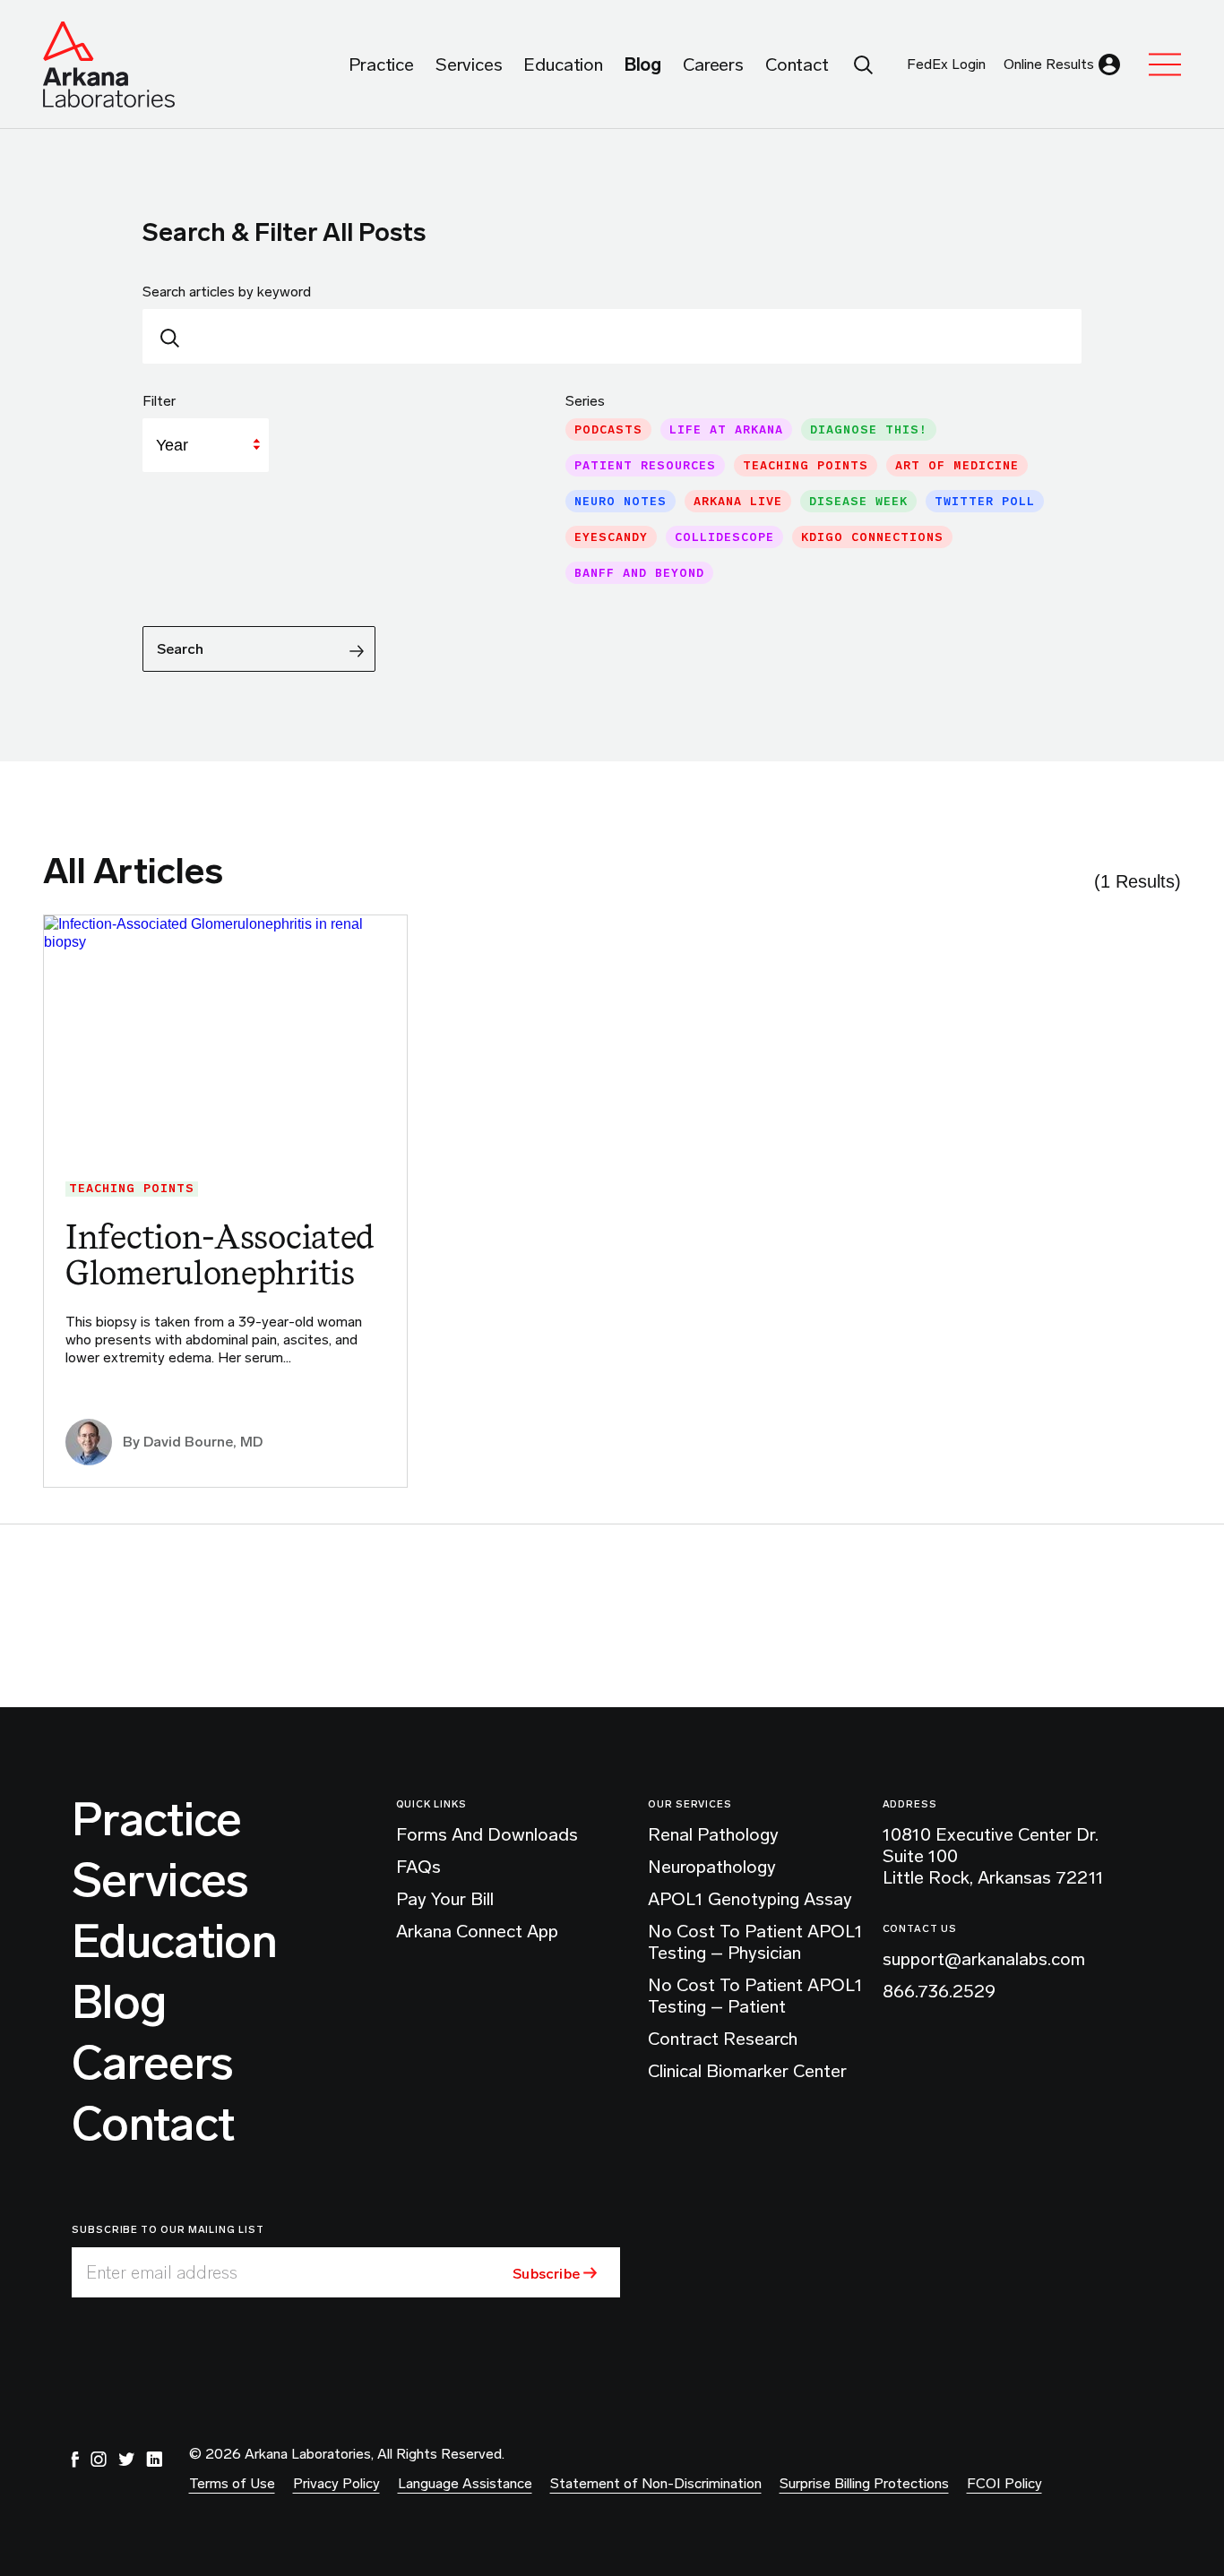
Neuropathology (712, 1867)
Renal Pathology (713, 1834)
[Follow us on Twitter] (126, 2460)
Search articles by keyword (227, 292)
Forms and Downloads (487, 1834)
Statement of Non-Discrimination (656, 2483)
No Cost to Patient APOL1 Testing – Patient (755, 1996)
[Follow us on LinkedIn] (154, 2460)
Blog (119, 2003)
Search (180, 649)
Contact (153, 2125)
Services (160, 1881)
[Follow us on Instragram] (99, 2460)
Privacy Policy (336, 2483)
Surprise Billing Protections (864, 2483)
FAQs (418, 1867)
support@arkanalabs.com (984, 1959)
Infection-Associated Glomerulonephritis (220, 1254)
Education (174, 1942)
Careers (152, 2064)
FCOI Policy (1004, 2483)
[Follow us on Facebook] (75, 2460)
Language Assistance (465, 2483)
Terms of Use (232, 2483)
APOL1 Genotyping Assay (750, 1899)
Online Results (1049, 64)
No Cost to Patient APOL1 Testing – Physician (755, 1942)
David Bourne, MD (203, 1442)
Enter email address (162, 2272)
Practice (157, 1820)
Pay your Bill (445, 1899)
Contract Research (723, 2039)
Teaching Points (132, 1189)
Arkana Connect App (477, 1931)
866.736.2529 (939, 1991)
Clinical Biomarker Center (747, 2071)
